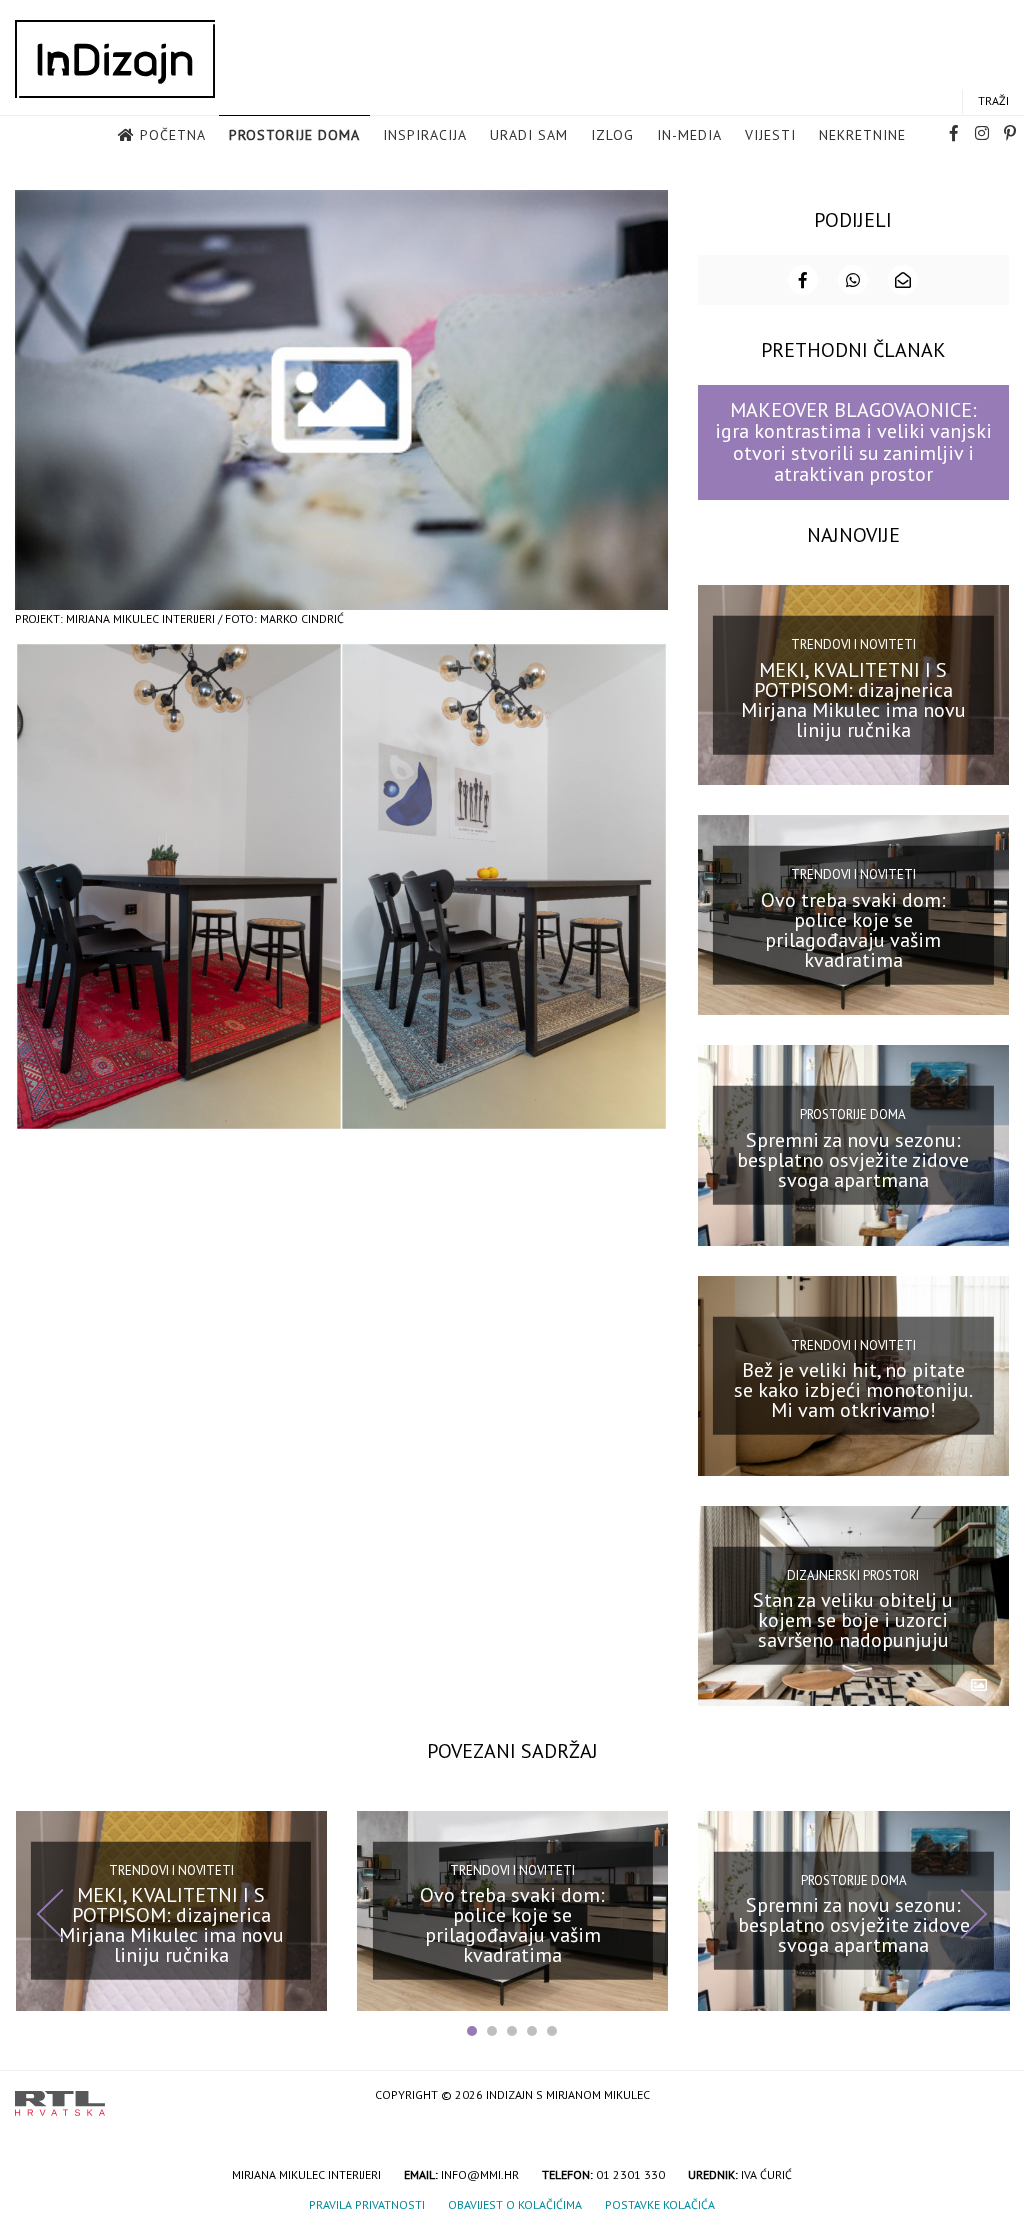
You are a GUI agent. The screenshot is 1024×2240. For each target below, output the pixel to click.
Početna (173, 135)
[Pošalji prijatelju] (903, 280)
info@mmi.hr (480, 2174)
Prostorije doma (294, 135)
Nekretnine (862, 135)
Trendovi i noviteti (853, 644)
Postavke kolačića (660, 2204)
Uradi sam (529, 135)
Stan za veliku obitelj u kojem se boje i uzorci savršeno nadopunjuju (853, 1620)
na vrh (989, 2096)
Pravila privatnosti (367, 2204)
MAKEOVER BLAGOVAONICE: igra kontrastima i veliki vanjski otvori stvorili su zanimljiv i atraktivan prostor (853, 442)
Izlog (612, 135)
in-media (689, 135)
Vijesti (770, 135)
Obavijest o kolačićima (515, 2204)
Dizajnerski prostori (853, 1574)
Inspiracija (425, 135)
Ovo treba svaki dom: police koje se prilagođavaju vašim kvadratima (853, 930)
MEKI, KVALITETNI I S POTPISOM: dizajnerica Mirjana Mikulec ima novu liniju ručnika (853, 699)
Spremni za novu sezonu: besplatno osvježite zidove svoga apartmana (853, 1160)
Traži (993, 100)
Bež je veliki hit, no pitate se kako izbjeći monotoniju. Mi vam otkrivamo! (853, 1390)
